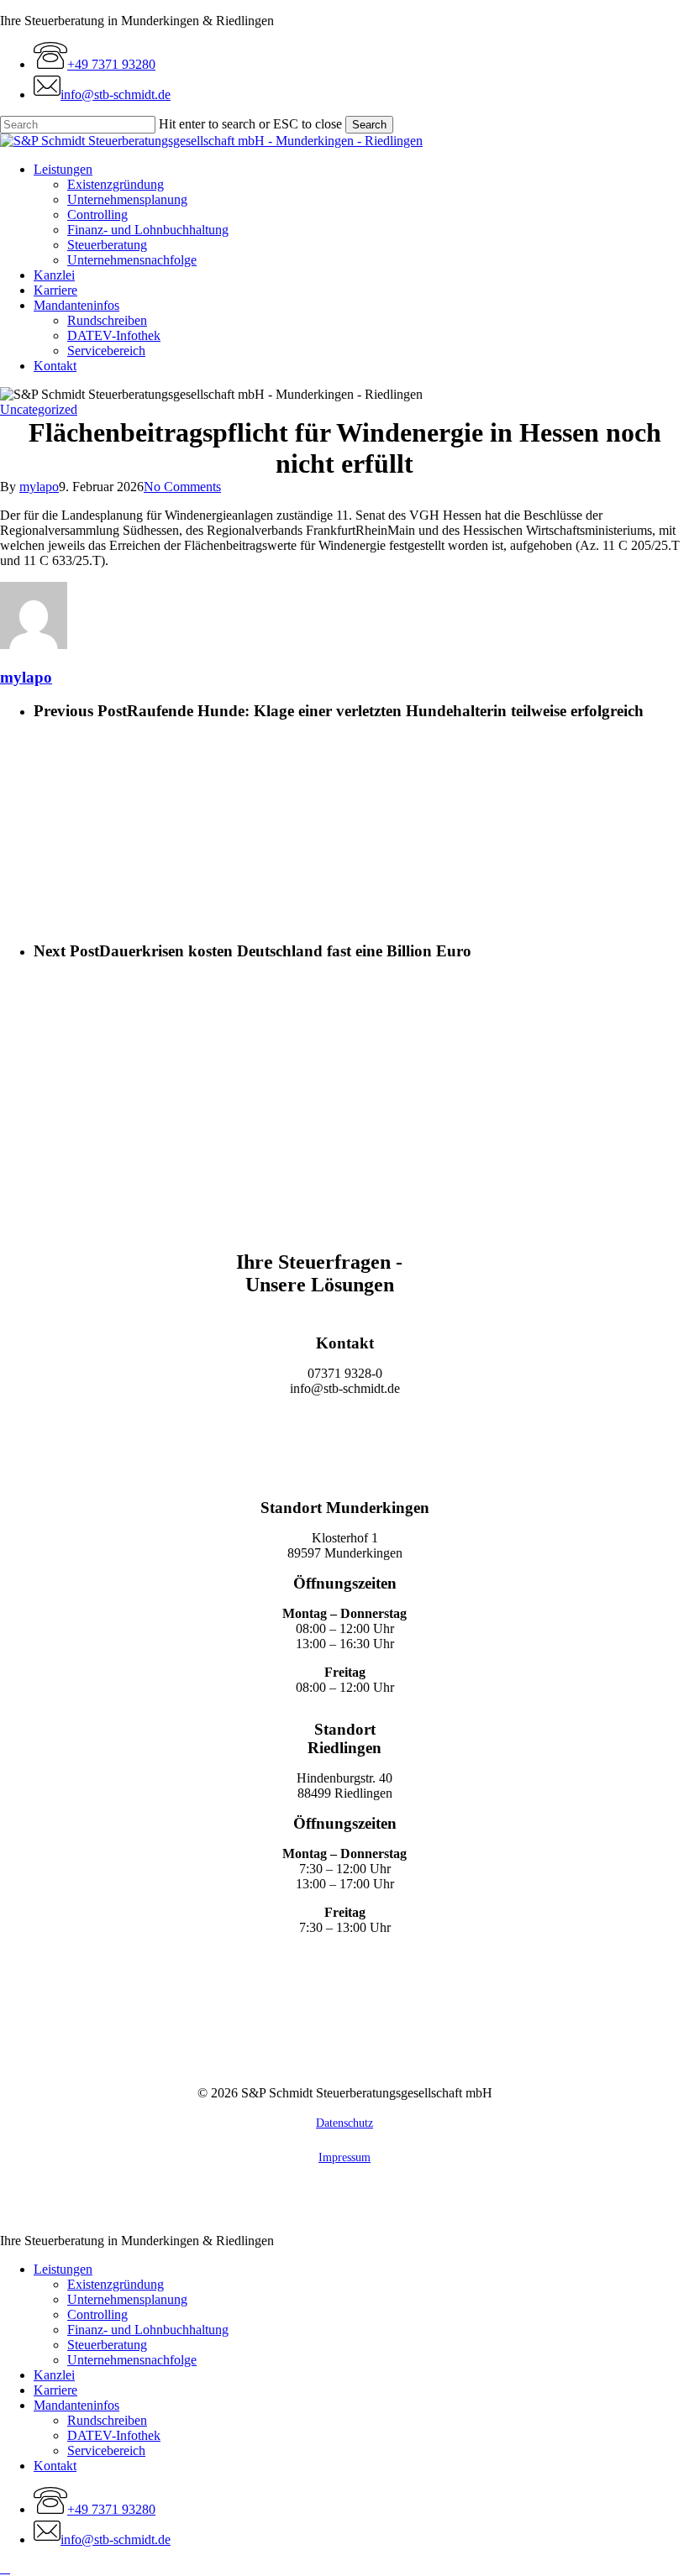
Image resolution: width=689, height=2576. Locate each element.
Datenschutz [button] (344, 2123)
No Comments (182, 487)
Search (369, 125)
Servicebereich (106, 2450)
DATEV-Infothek (114, 2435)
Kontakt (55, 2466)
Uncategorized (39, 409)
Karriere (55, 2390)
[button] (345, 1430)
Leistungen (63, 2269)
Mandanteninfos (76, 2405)
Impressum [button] (344, 2157)
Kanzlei (54, 2375)
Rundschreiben (107, 2420)
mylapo (39, 487)
